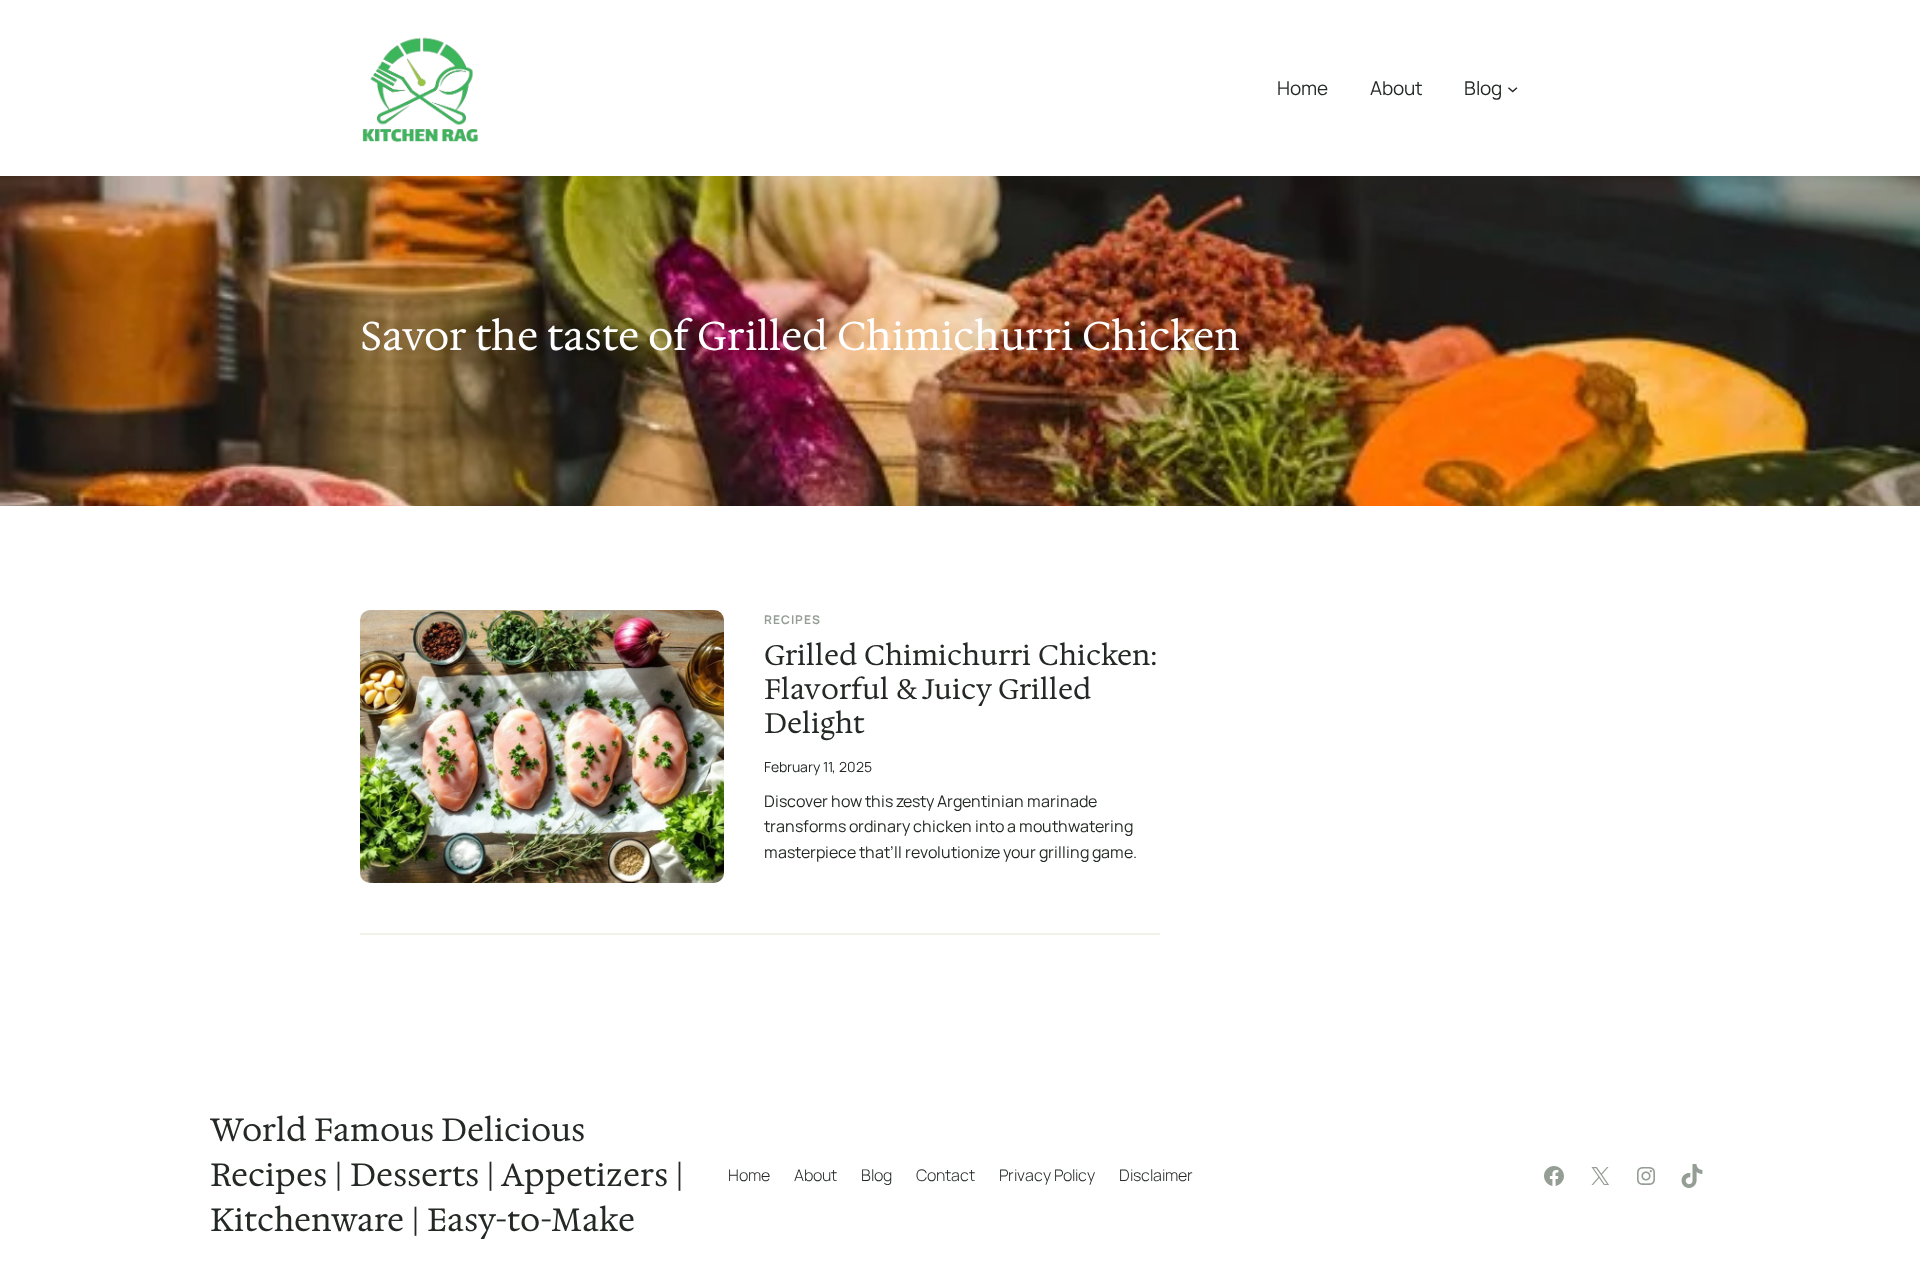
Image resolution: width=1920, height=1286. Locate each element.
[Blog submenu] (1512, 87)
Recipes (792, 619)
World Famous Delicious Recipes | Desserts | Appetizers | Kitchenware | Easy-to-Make (447, 1174)
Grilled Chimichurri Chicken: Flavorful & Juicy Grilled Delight (961, 690)
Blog (1483, 88)
